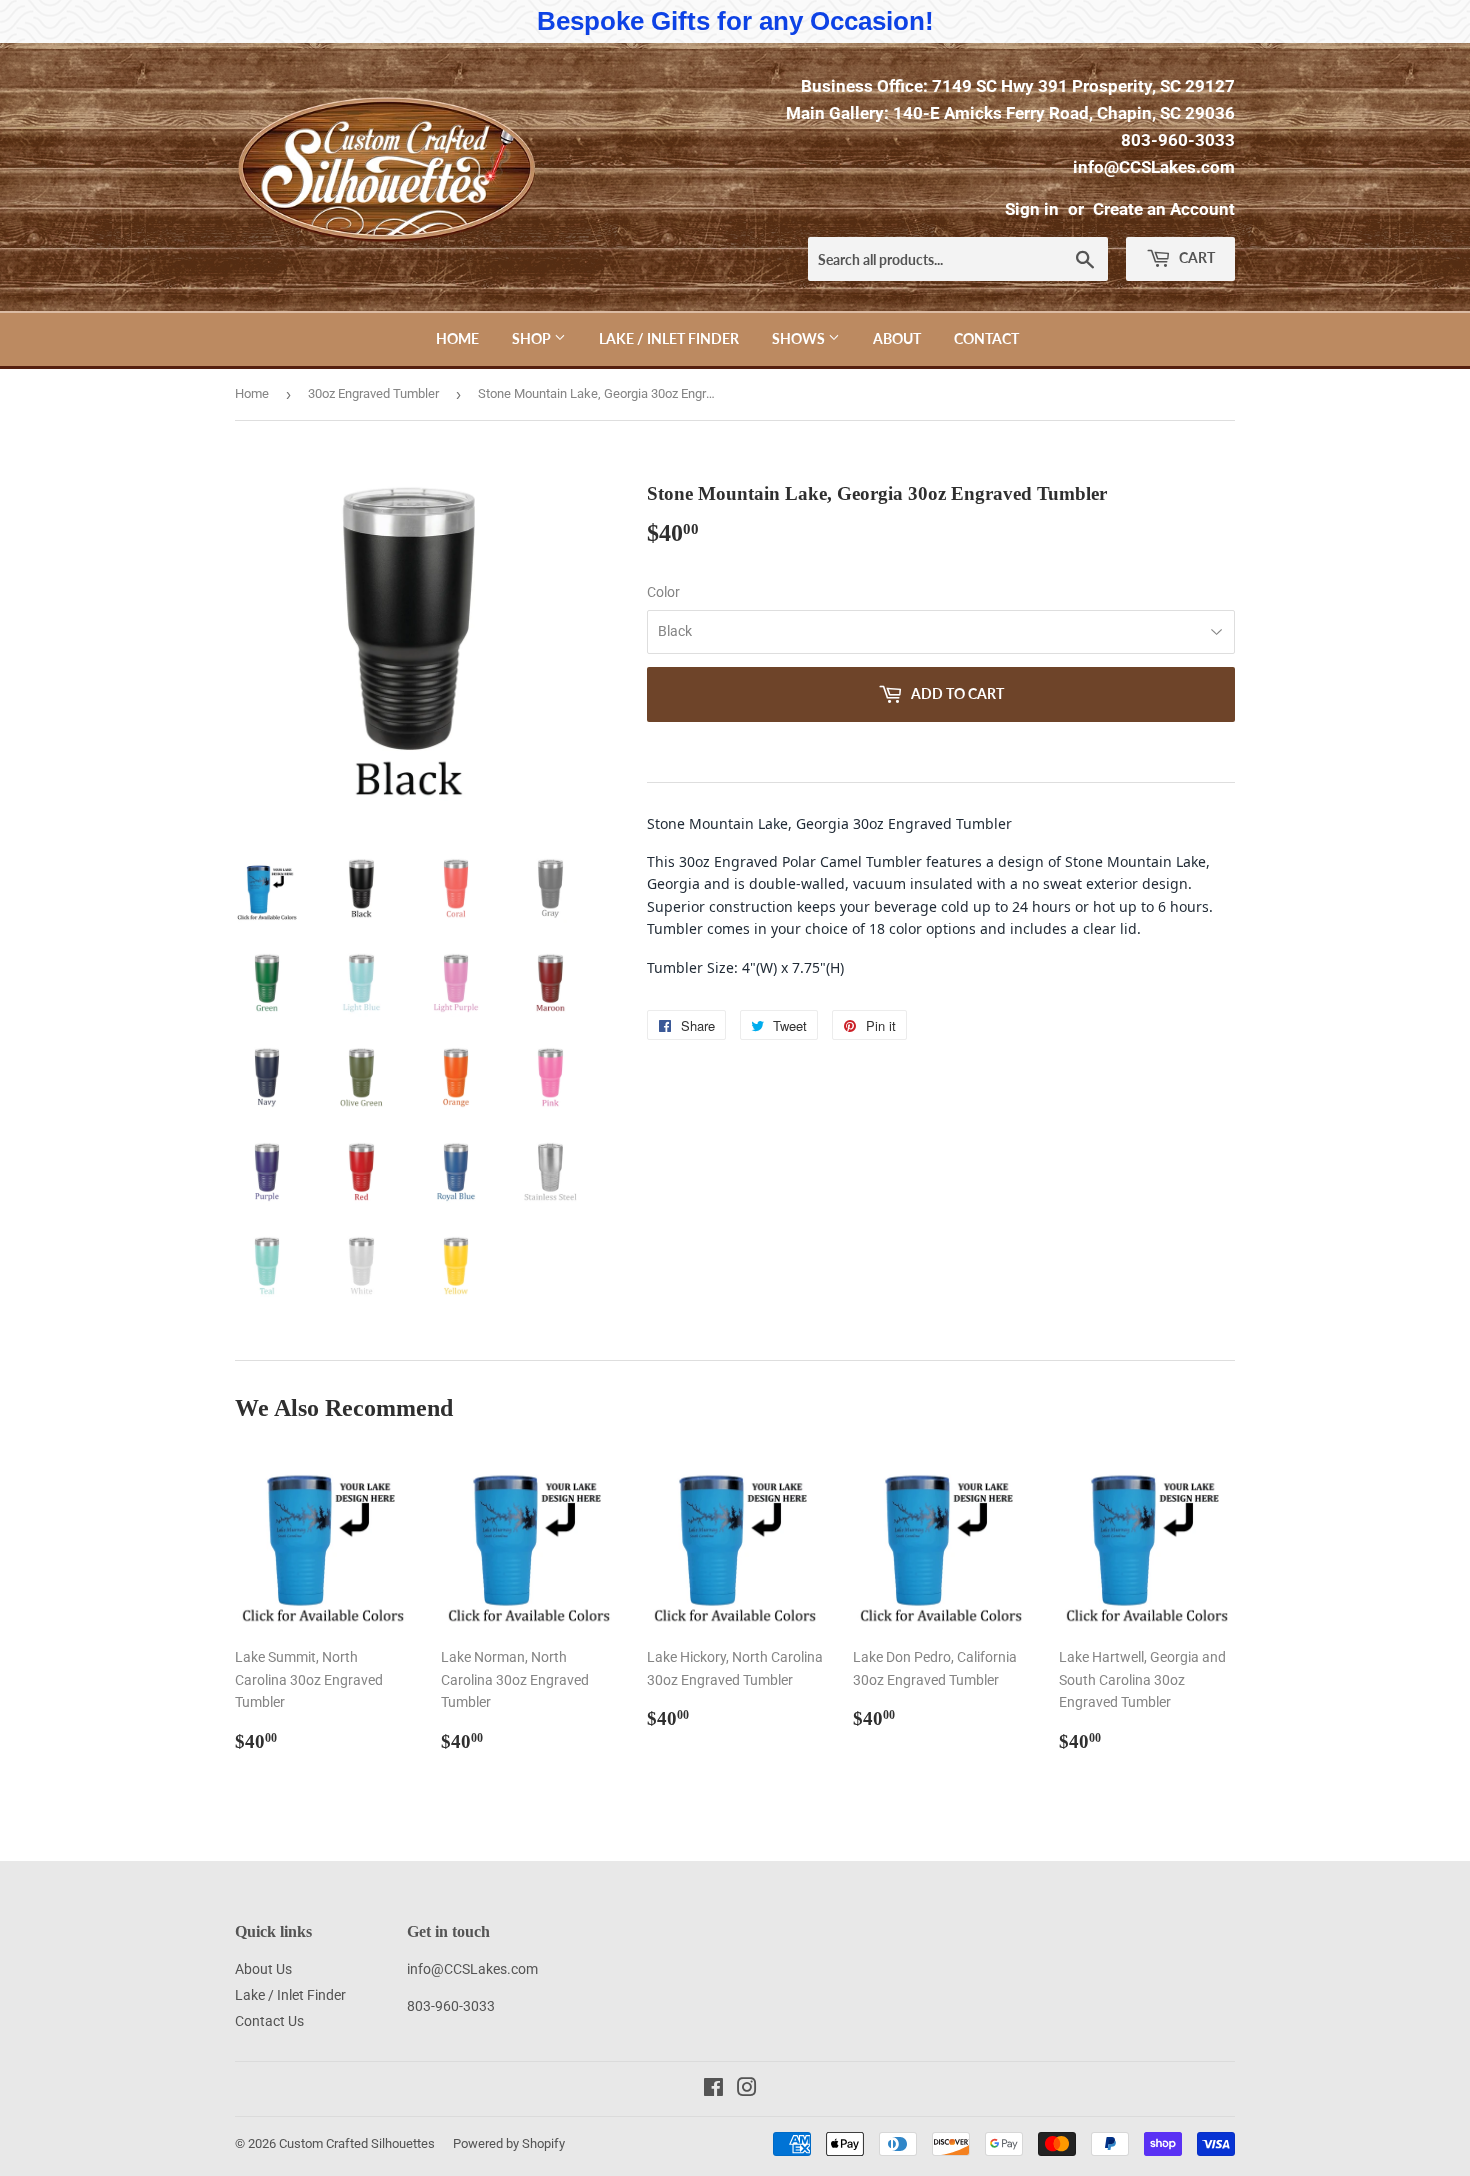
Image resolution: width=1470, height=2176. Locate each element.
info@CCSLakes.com (1154, 167)
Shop (533, 338)
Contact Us (269, 2021)
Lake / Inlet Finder (669, 338)
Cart (1195, 257)
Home (457, 338)
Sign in (1032, 209)
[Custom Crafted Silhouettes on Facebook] (713, 2090)
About (897, 338)
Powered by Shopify (509, 2143)
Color (663, 592)
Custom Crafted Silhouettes (357, 2143)
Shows (800, 338)
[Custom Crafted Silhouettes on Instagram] (747, 2090)
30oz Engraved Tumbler (373, 393)
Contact (986, 338)
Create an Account (1164, 209)
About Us (263, 1969)
